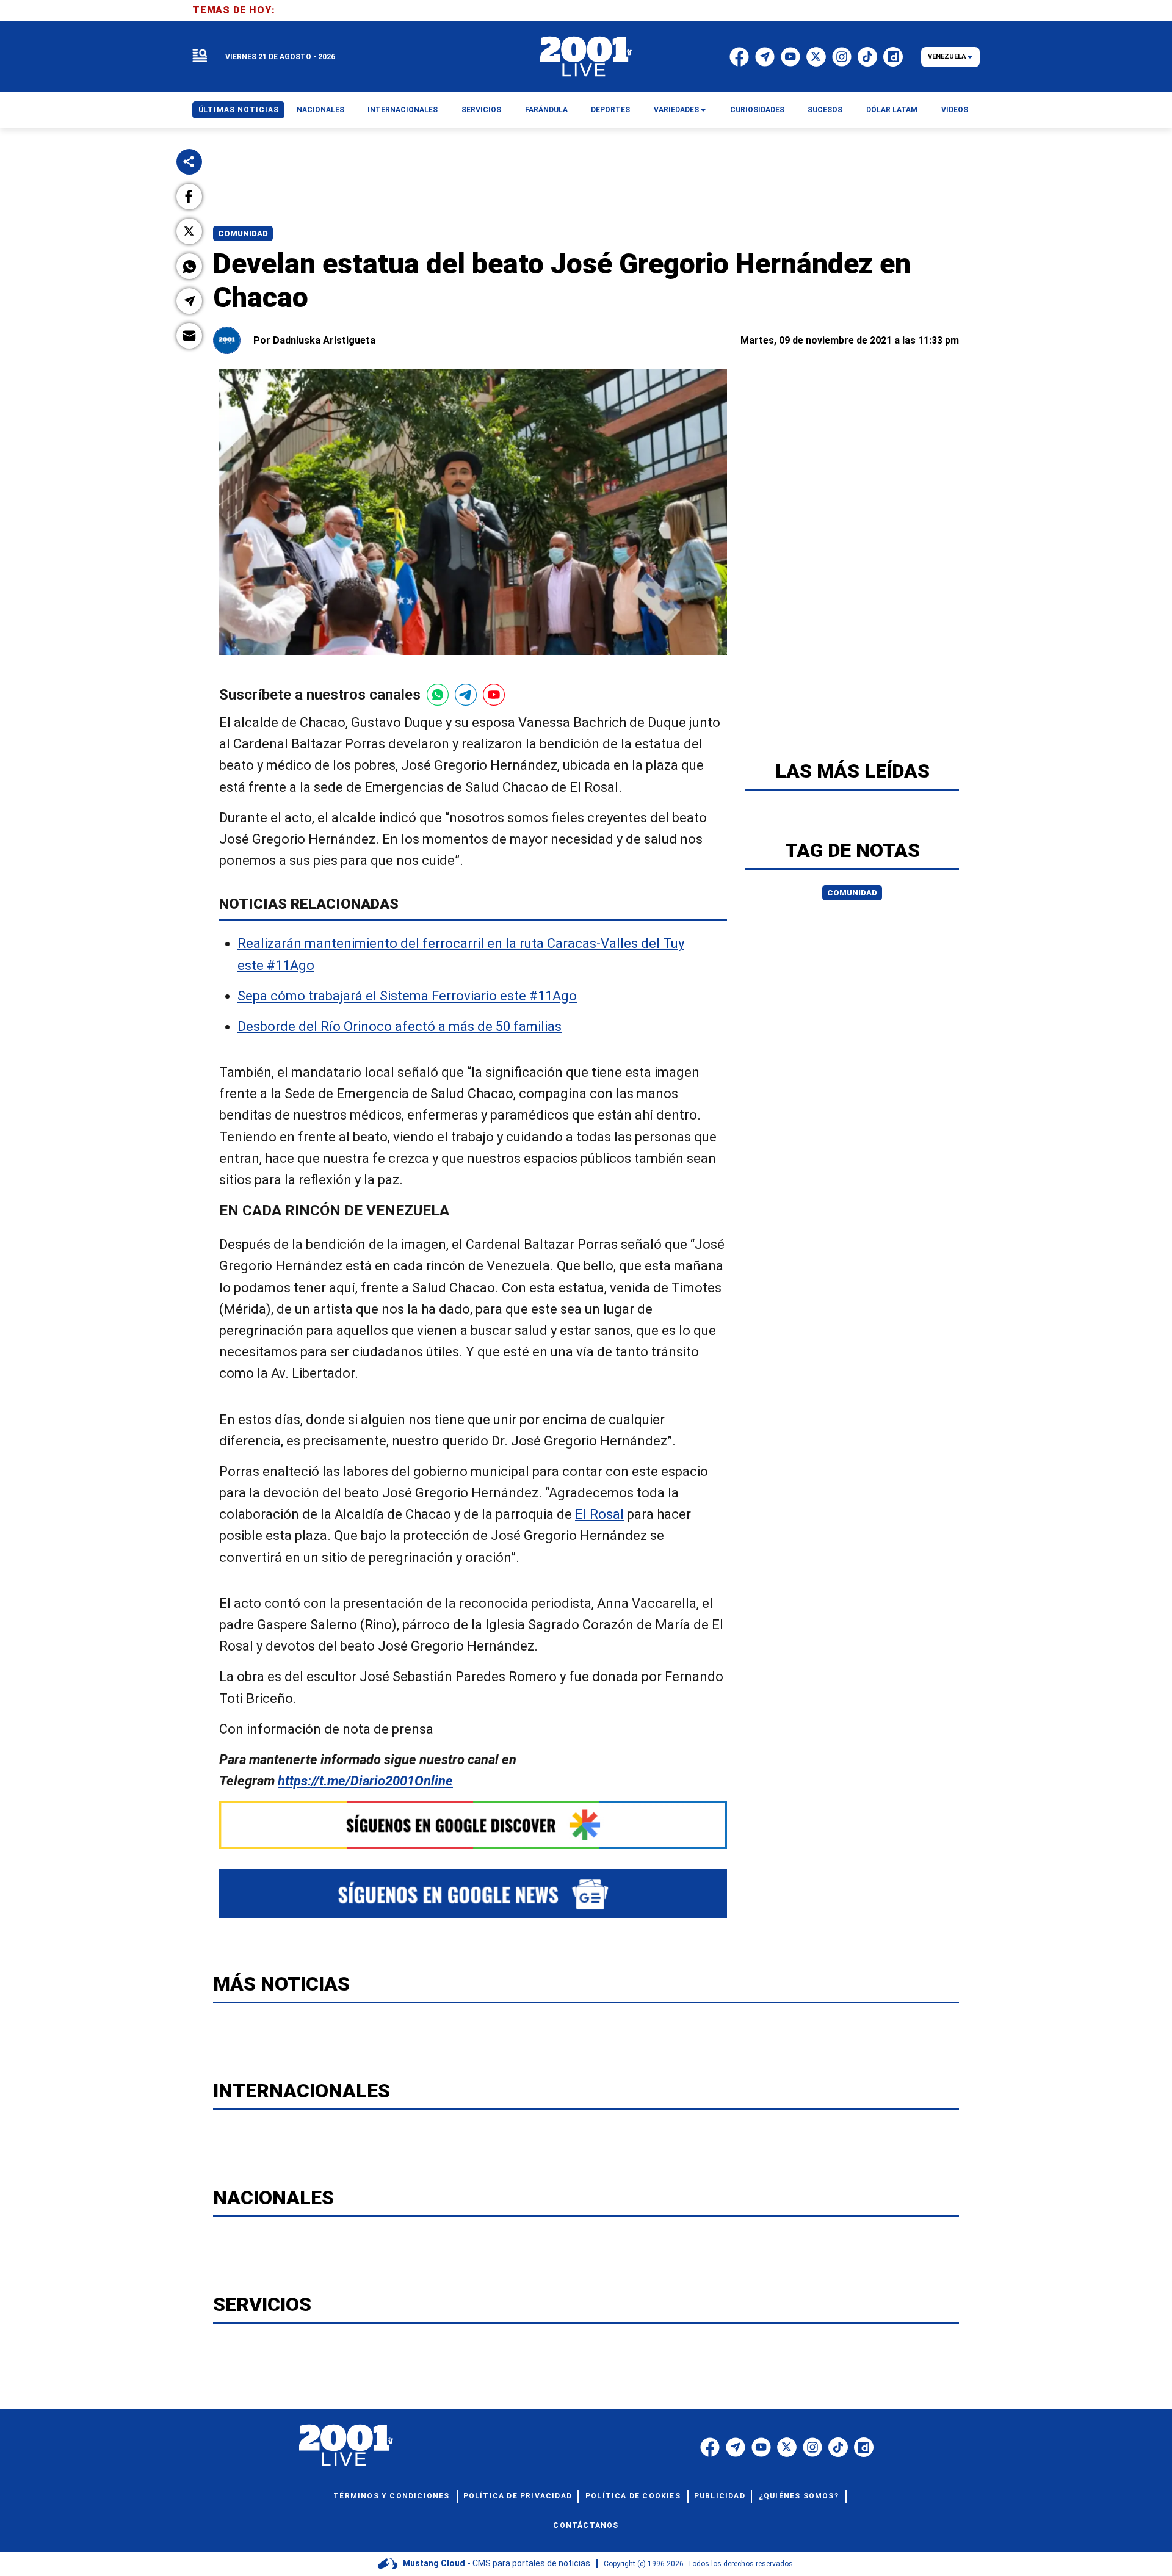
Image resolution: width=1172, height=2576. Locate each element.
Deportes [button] (610, 110)
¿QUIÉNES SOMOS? (799, 2496)
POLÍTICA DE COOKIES (633, 2496)
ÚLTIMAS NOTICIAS (239, 110)
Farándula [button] (546, 110)
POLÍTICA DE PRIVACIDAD (518, 2496)
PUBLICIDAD (720, 2496)
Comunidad (243, 233)
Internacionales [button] (403, 110)
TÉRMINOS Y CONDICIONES (391, 2496)
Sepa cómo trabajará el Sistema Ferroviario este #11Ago (407, 996)
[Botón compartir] (189, 162)
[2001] (586, 57)
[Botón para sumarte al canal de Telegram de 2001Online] (466, 695)
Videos (955, 110)
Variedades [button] (676, 110)
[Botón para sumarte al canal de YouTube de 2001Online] (494, 695)
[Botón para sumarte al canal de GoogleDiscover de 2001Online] (473, 1825)
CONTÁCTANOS (586, 2525)
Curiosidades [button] (757, 110)
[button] (189, 197)
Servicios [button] (481, 110)
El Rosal (599, 1514)
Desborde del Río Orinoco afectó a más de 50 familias (400, 1026)
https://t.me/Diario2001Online (365, 1781)
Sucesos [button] (825, 110)
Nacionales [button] (320, 110)
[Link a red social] (710, 2447)
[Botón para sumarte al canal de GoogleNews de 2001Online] (473, 1893)
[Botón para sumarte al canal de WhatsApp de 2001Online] (438, 695)
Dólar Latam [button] (892, 110)
